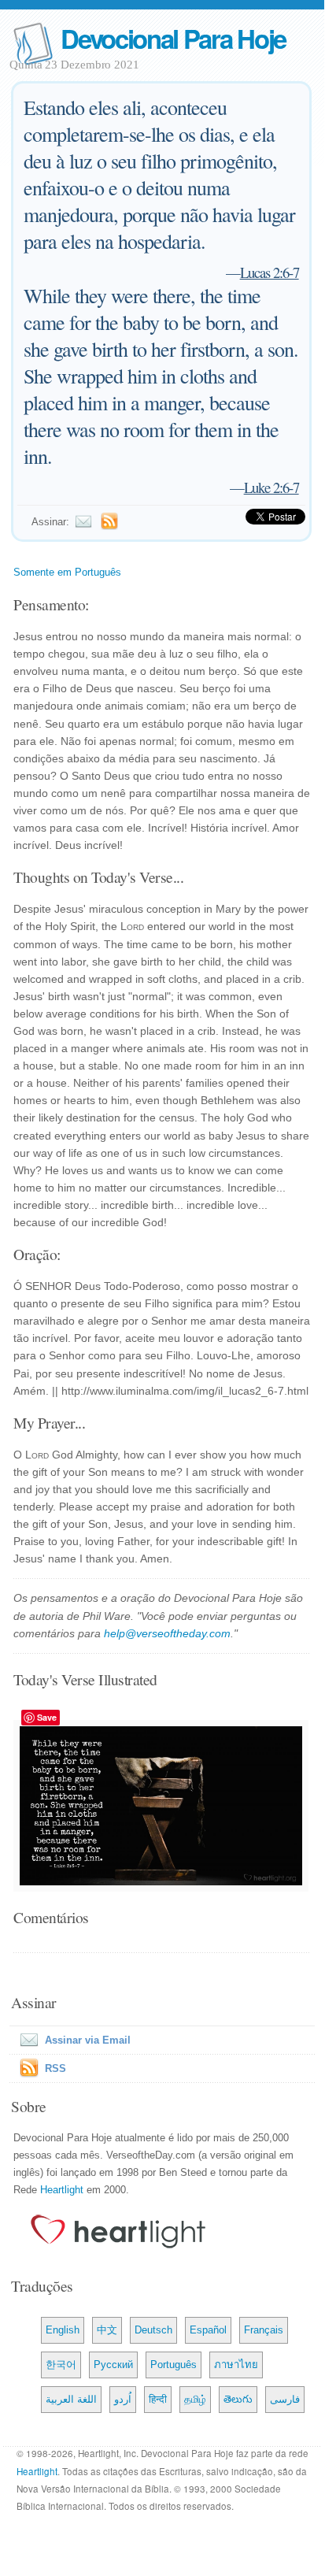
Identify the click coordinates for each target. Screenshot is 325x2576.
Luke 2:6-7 (271, 487)
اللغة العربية (71, 2399)
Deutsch (153, 2330)
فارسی (285, 2399)
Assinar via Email (88, 2040)
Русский (113, 2365)
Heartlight (62, 2190)
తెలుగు (238, 2399)
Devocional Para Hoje (173, 38)
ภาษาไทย (236, 2365)
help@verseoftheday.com (167, 1633)
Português (174, 2365)
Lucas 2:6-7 (270, 272)
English (63, 2330)
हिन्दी (158, 2399)
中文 (107, 2330)
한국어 (61, 2365)
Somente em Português (67, 572)
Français (264, 2330)
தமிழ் (195, 2399)
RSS (55, 2068)
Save (47, 1717)
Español (208, 2330)
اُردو (123, 2399)
